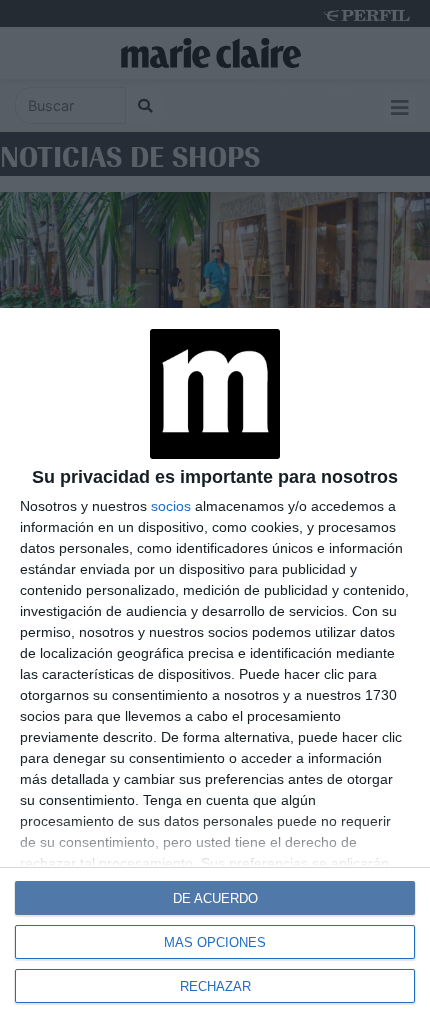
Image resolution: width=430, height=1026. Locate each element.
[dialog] (215, 667)
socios (171, 506)
